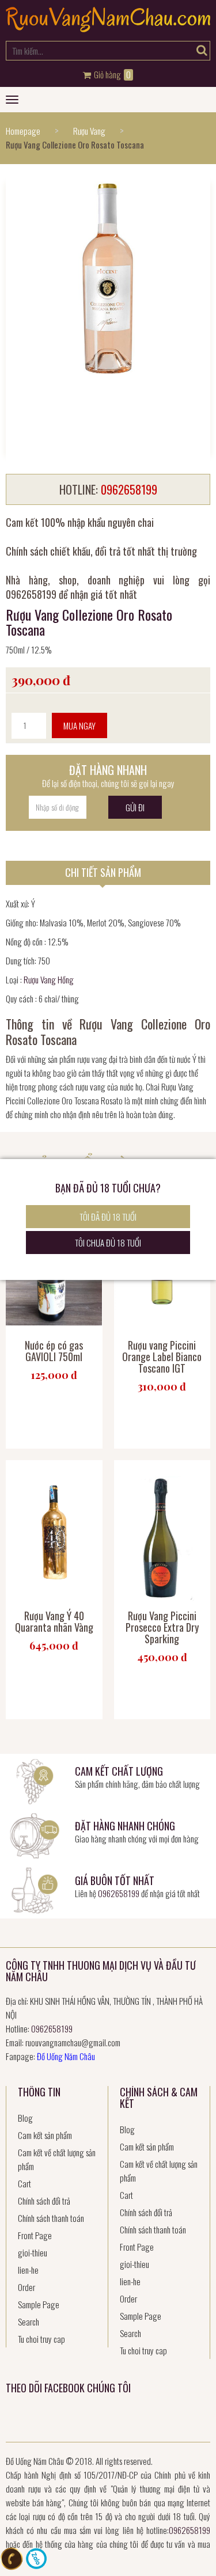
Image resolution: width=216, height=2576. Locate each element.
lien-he (28, 2270)
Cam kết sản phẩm (45, 2135)
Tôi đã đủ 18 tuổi (108, 1217)
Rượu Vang (89, 131)
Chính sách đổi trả (44, 2201)
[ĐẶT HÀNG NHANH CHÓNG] (35, 1834)
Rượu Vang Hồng (49, 979)
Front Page (35, 2235)
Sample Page (39, 2304)
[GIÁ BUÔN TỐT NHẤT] (35, 1889)
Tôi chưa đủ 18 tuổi (108, 1243)
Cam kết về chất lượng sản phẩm (57, 2159)
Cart (24, 2183)
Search (29, 2322)
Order (26, 2287)
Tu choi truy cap (41, 2339)
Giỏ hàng (111, 75)
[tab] (108, 873)
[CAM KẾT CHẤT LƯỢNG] (35, 1780)
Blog (25, 2118)
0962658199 (119, 1893)
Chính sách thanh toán (51, 2218)
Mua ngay (79, 725)
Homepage (23, 131)
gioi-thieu (33, 2252)
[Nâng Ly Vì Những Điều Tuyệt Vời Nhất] (108, 28)
